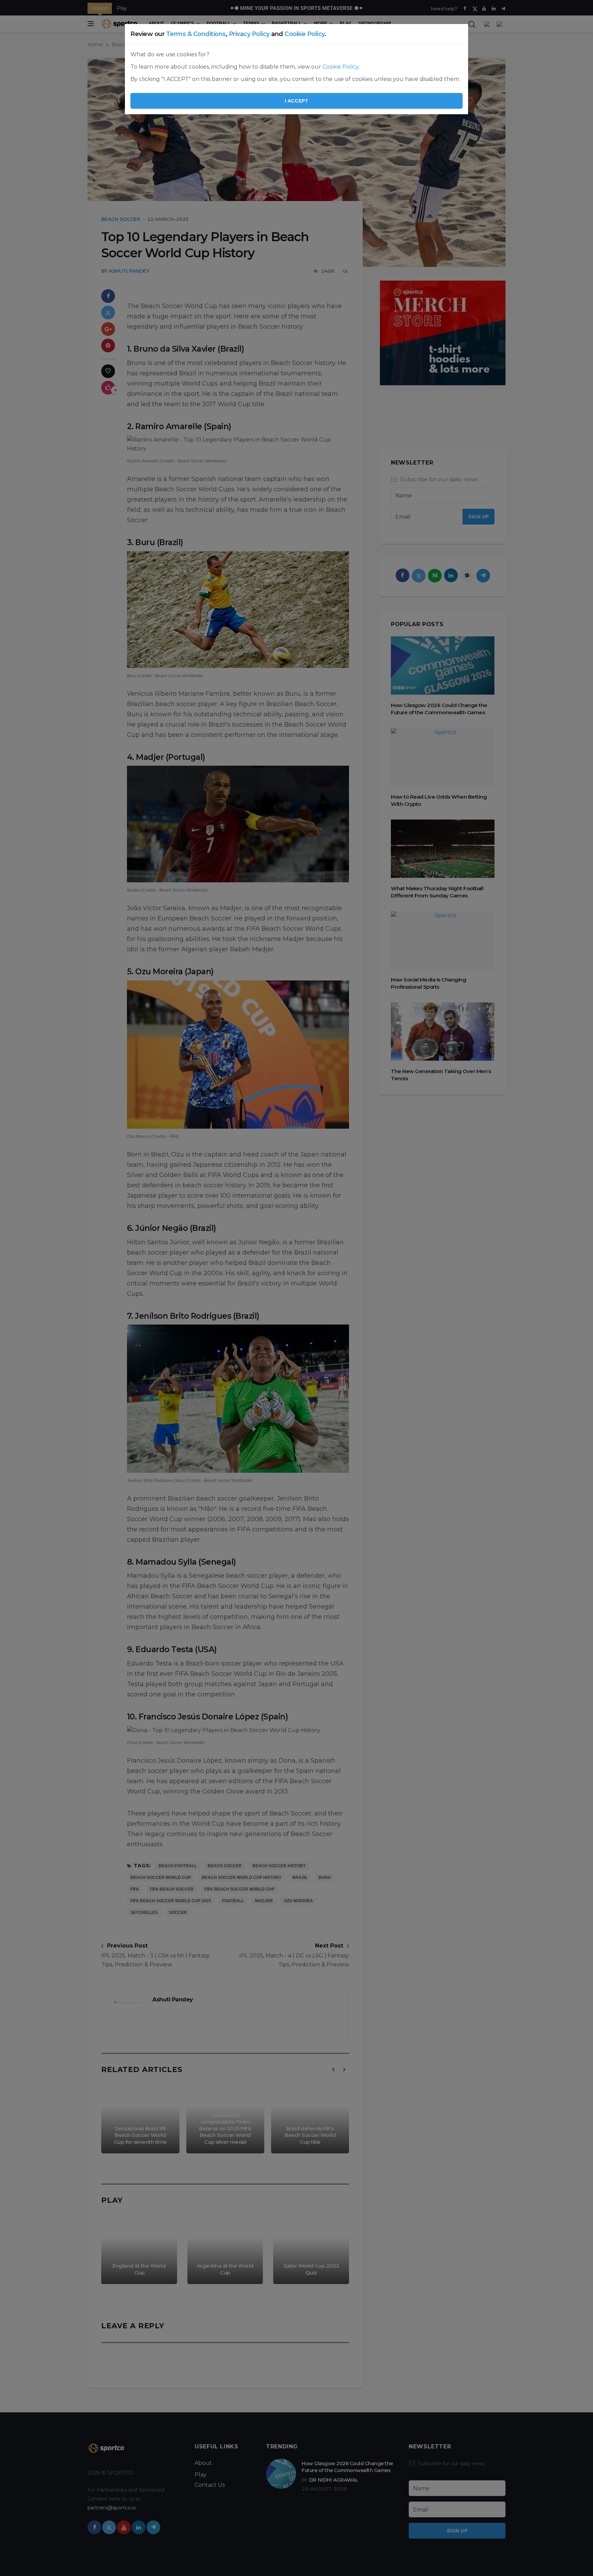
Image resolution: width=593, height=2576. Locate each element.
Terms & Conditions (196, 34)
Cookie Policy (305, 34)
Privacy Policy (249, 34)
